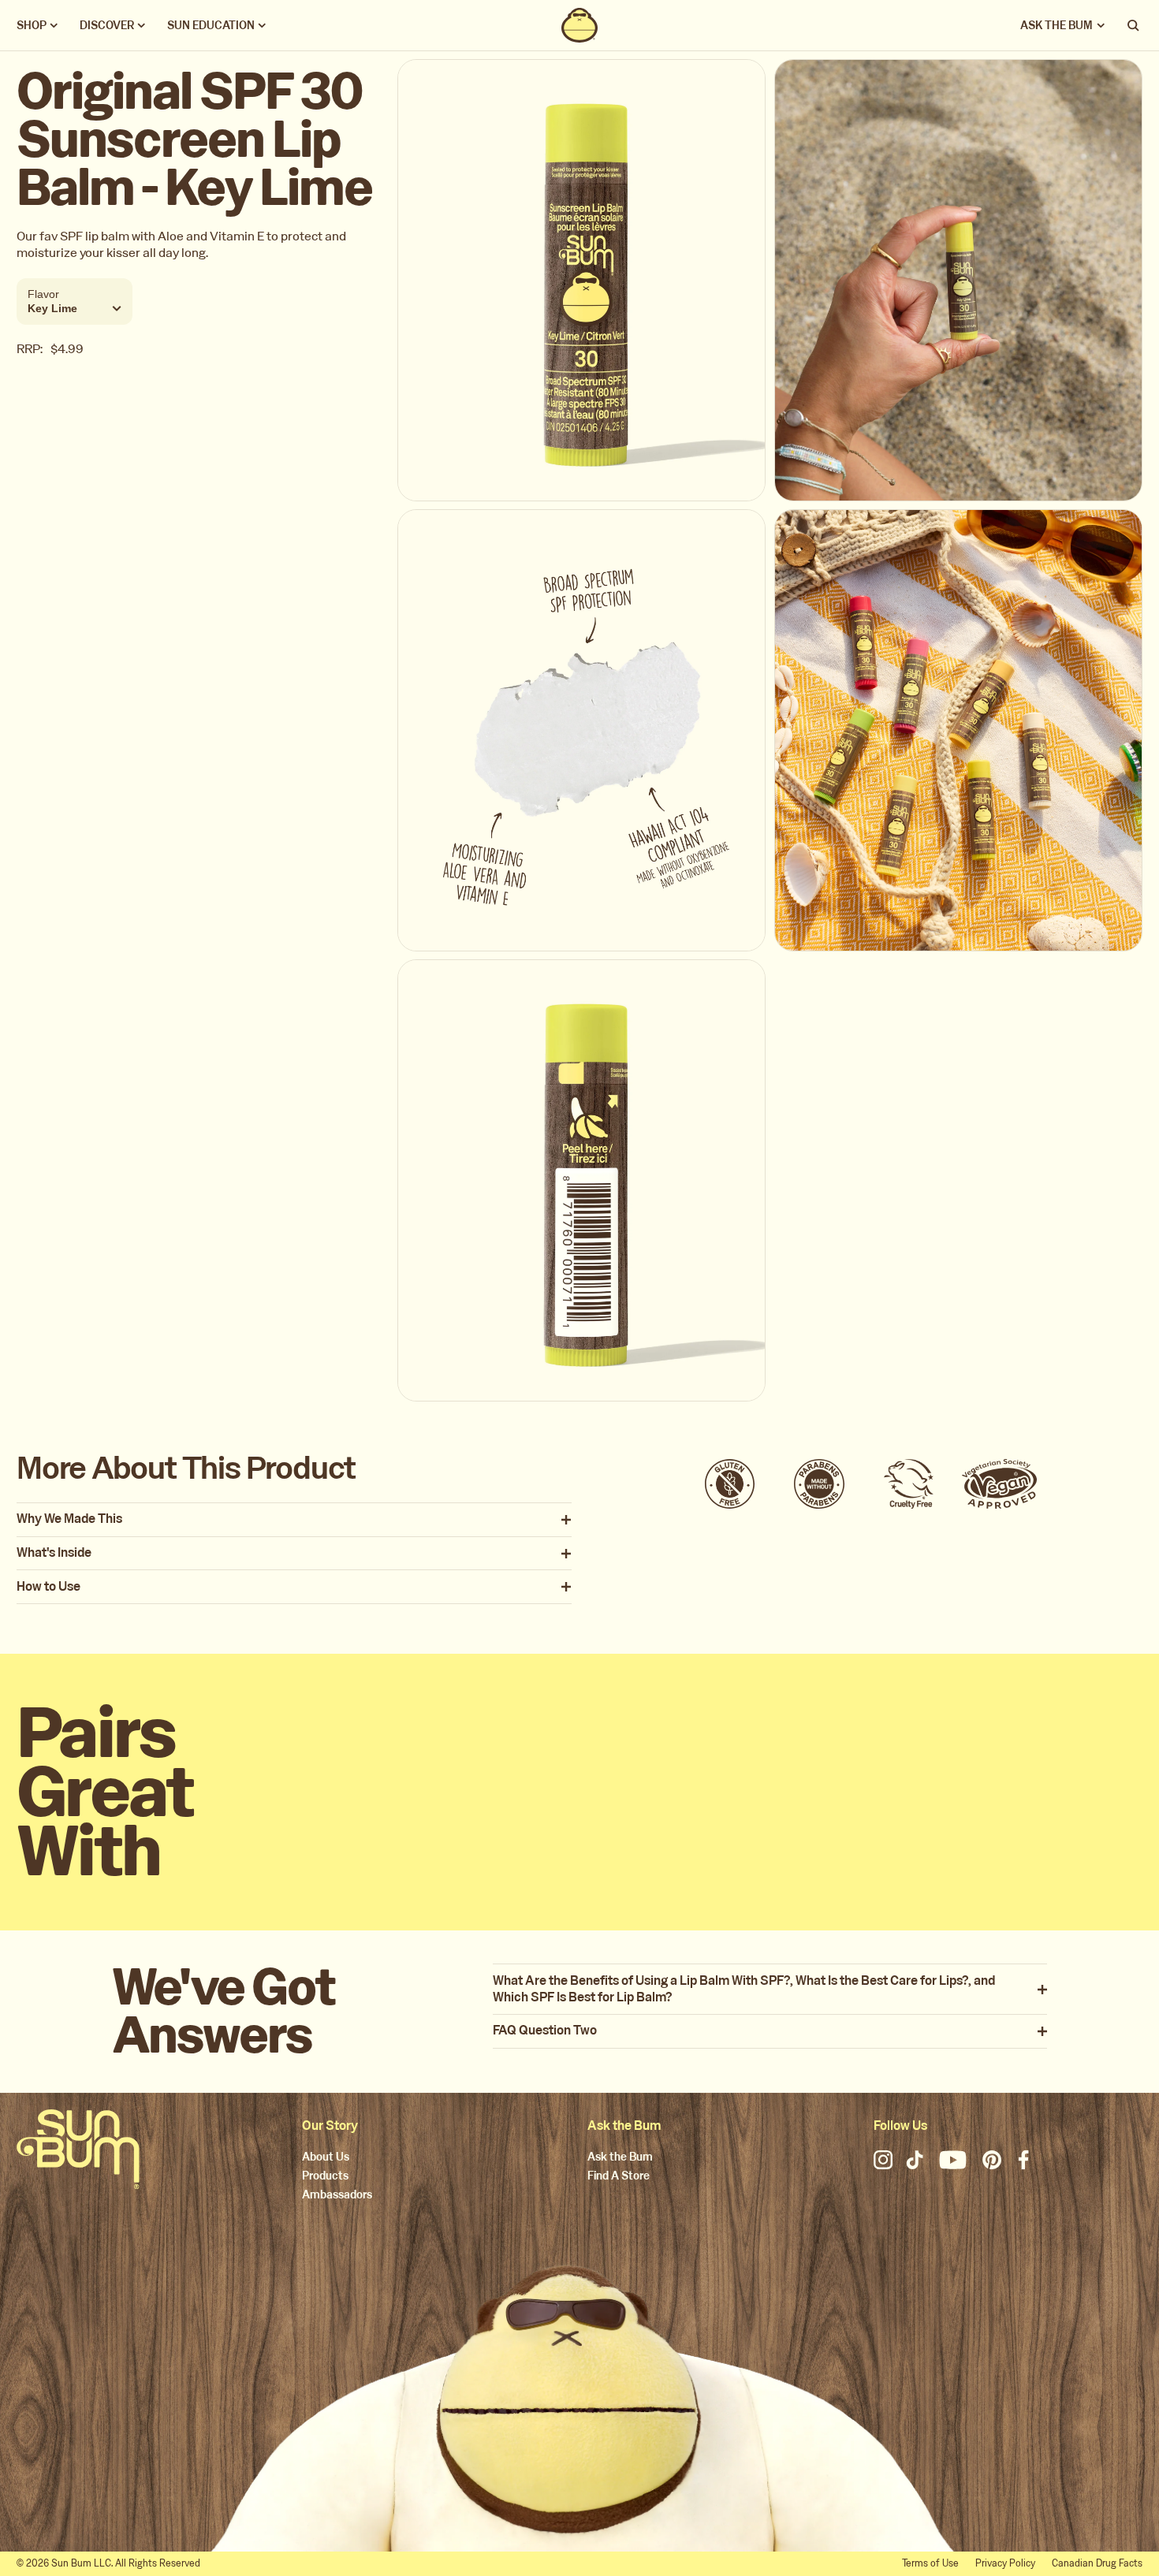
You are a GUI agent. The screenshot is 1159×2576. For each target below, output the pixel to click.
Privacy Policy (1005, 2563)
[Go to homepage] (78, 2149)
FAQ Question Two (545, 2031)
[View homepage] (579, 25)
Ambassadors (337, 2196)
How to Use (48, 1587)
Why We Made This (69, 1519)
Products (325, 2177)
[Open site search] (1135, 25)
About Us (326, 2158)
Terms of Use (930, 2563)
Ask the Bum (620, 2158)
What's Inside (54, 1553)
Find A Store (619, 2177)
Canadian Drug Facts (1097, 2563)
